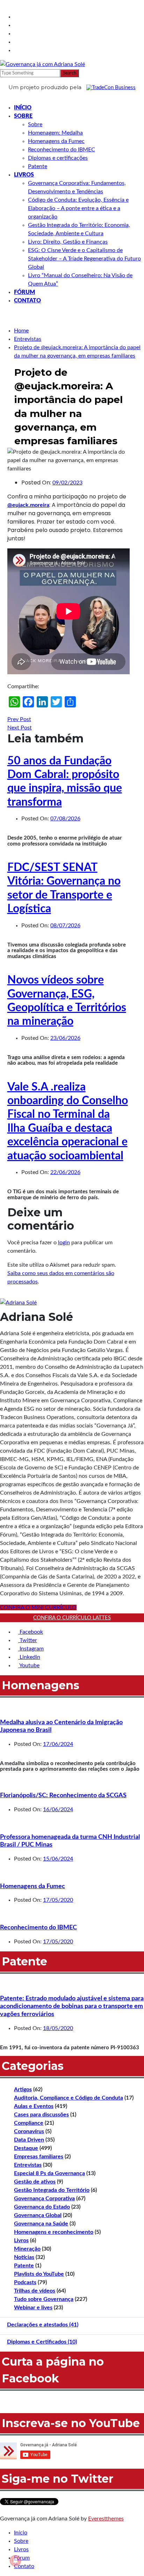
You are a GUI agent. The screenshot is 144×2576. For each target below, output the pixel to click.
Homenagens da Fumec (56, 141)
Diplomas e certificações (58, 158)
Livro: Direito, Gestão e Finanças (68, 242)
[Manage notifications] (15, 2561)
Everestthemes (106, 2519)
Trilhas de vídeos (35, 2291)
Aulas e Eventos (34, 2106)
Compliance (29, 2123)
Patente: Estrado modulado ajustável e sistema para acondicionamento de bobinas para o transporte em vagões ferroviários (72, 2006)
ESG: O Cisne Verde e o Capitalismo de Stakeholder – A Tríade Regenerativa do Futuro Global (84, 259)
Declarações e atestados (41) (43, 2325)
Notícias (24, 2257)
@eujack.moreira (28, 505)
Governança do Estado (42, 2207)
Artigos (23, 2089)
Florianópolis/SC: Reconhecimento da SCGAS (63, 1796)
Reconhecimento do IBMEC (62, 150)
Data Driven (29, 2140)
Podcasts (25, 2282)
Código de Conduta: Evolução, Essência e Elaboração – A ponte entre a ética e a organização (78, 208)
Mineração (27, 2249)
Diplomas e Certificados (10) (42, 2342)
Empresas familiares (39, 2157)
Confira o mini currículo (38, 1607)
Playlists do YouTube (39, 2274)
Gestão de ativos (35, 2182)
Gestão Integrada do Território (52, 2190)
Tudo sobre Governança (44, 2299)
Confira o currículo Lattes (72, 1618)
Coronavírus (29, 2131)
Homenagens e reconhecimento (54, 2232)
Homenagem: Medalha (55, 133)
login (64, 1243)
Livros (24, 175)
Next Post (20, 728)
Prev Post (19, 719)
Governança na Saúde (41, 2224)
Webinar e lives (33, 2308)
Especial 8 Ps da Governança (49, 2173)
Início (23, 108)
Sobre (23, 116)
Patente (38, 166)
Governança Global (38, 2215)
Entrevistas (28, 2165)
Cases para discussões (41, 2115)
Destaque (26, 2148)
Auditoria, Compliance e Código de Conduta (69, 2098)
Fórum (24, 292)
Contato (27, 301)
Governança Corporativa (44, 2199)
